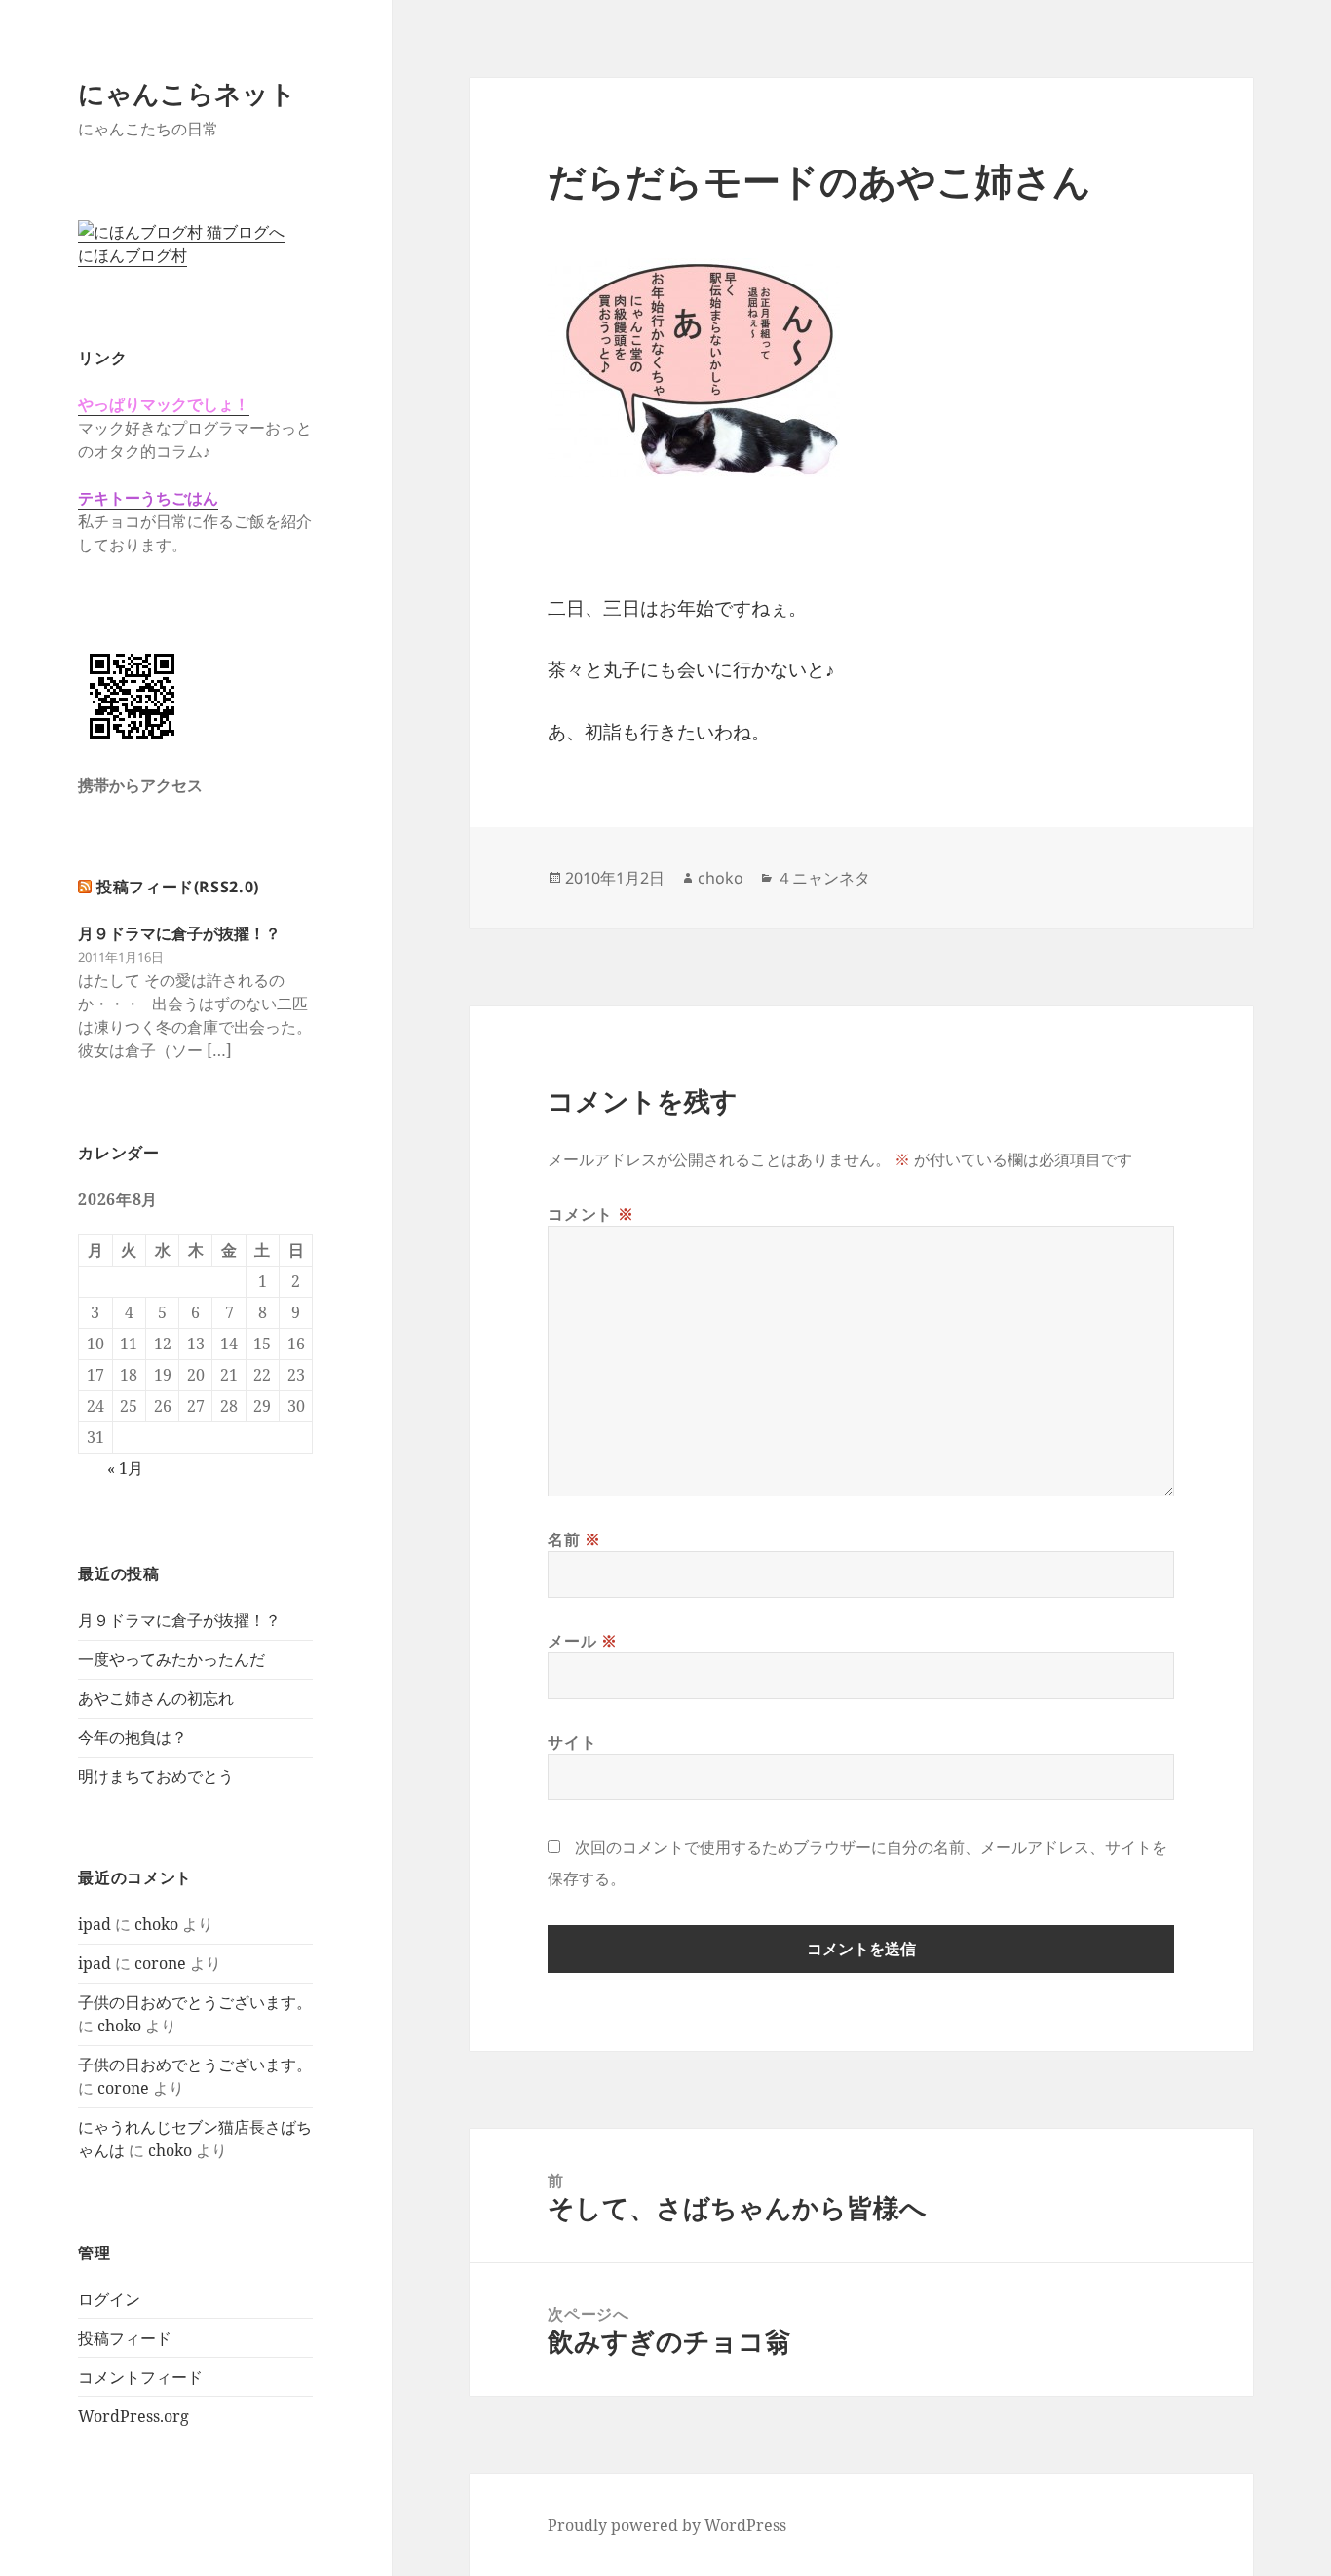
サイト (572, 1742)
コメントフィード (140, 2377)
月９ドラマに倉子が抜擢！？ (179, 933)
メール (582, 1641)
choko (156, 1924)
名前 (574, 1539)
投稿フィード (125, 2338)
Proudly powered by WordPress (667, 2525)
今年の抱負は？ (133, 1737)
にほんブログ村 (133, 255)
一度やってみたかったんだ (171, 1659)
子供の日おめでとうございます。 (195, 2002)
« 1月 (125, 1468)
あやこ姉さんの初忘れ (156, 1698)
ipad (95, 1924)
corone (160, 1963)
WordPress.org (133, 2416)
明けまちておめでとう (156, 1776)
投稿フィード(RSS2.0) (178, 887)
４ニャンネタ (823, 878)
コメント (590, 1214)
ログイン (109, 2299)
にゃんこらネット (187, 93)
